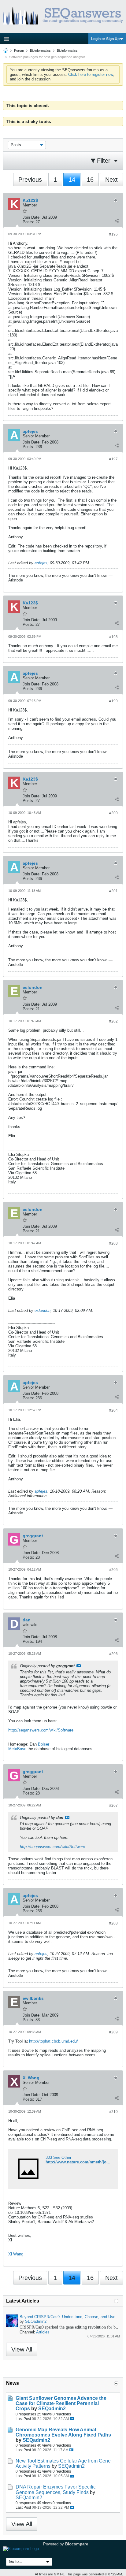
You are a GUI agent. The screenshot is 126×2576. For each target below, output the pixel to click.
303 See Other (58, 2157)
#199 (113, 701)
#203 (113, 1243)
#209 (113, 2032)
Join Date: (32, 217)
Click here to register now (91, 74)
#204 (113, 1410)
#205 (113, 1570)
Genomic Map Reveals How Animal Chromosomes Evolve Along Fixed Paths (63, 2432)
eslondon (43, 1310)
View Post (79, 1666)
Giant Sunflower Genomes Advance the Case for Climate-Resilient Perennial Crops (61, 2403)
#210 (113, 2112)
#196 (113, 234)
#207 (113, 1806)
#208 (113, 1923)
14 (72, 180)
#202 (113, 1021)
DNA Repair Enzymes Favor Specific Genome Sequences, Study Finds (56, 2489)
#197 (113, 459)
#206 (113, 1654)
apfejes (41, 563)
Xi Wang (16, 2254)
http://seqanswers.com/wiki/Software (41, 1730)
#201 (113, 891)
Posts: (28, 222)
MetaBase (17, 1749)
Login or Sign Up (105, 39)
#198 (113, 637)
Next (111, 180)
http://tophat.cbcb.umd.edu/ (54, 2041)
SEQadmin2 (36, 2321)
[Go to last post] (72, 2419)
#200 (113, 813)
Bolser (44, 1744)
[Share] (117, 221)
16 (90, 180)
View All (22, 2349)
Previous (30, 180)
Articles (43, 2332)
